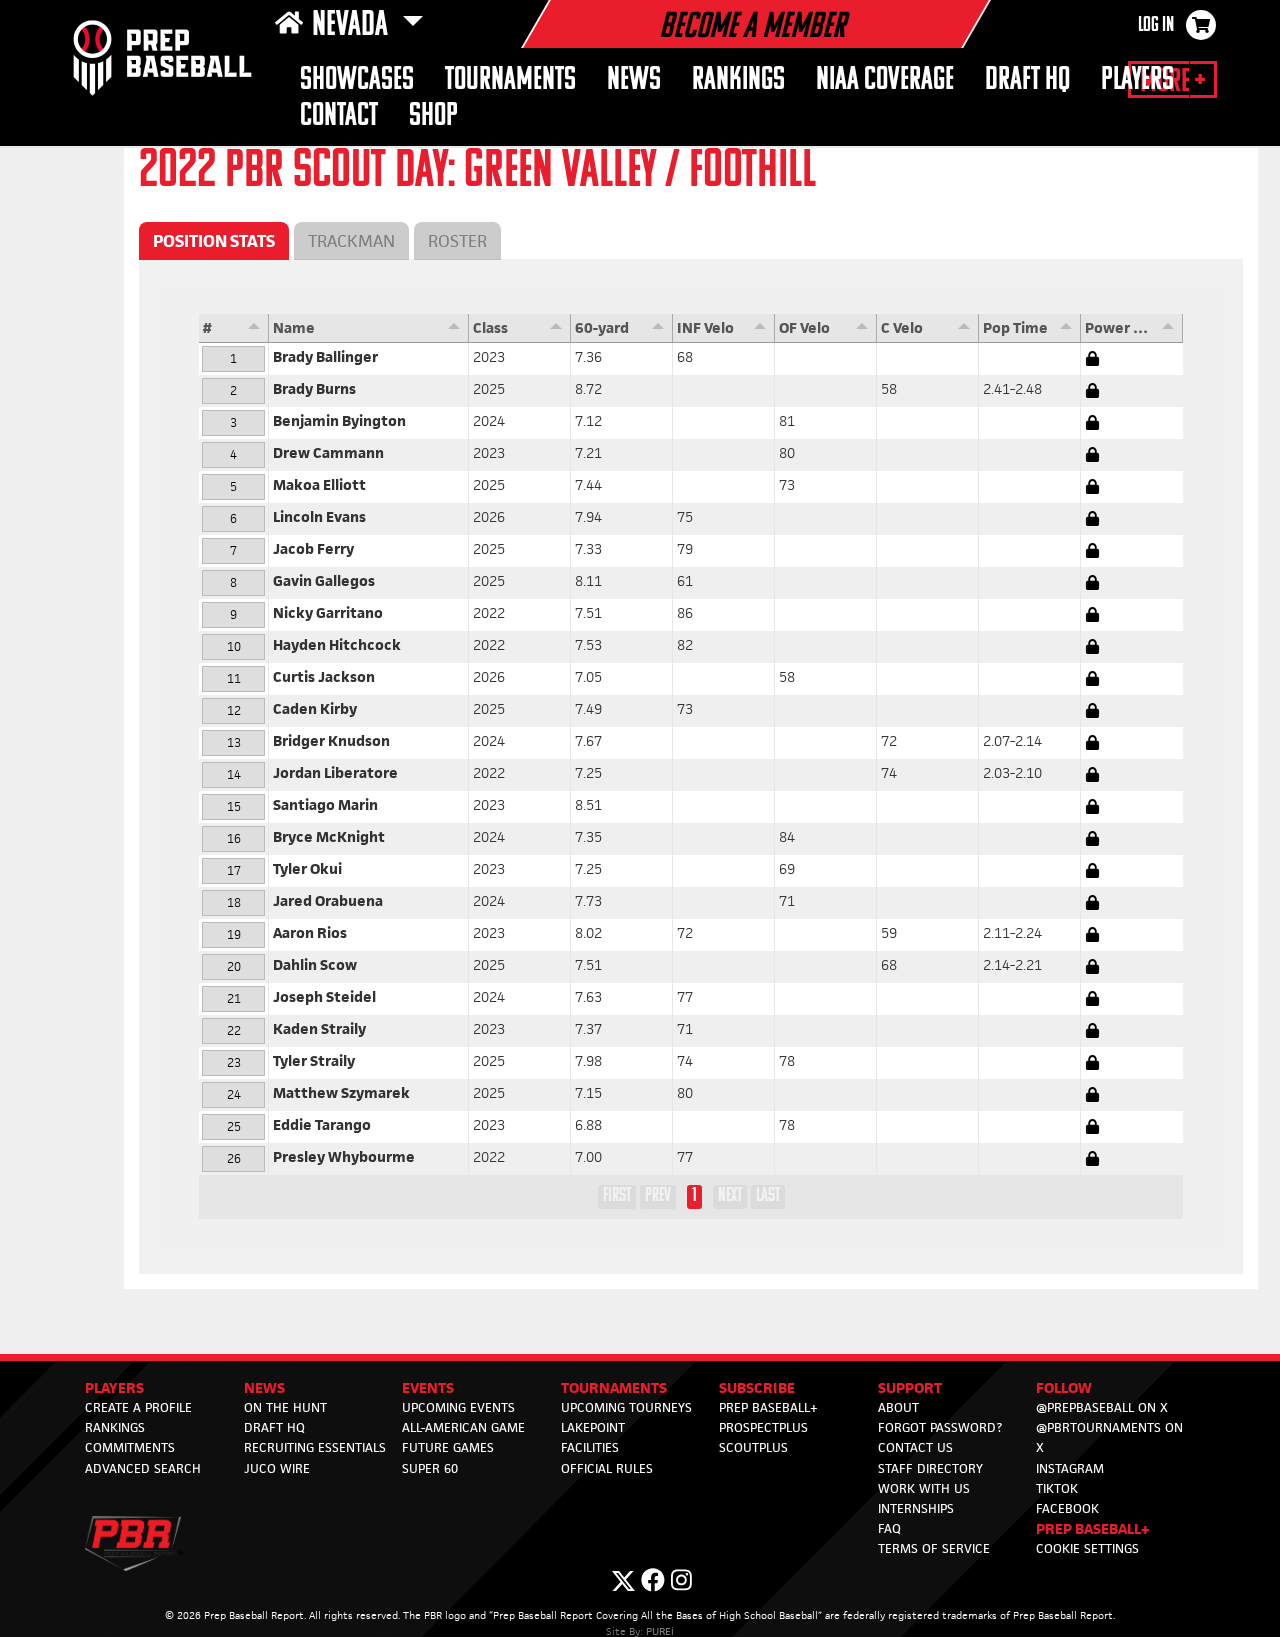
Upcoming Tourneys (626, 1407)
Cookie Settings (1087, 1548)
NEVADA (353, 26)
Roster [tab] (457, 241)
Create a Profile (138, 1407)
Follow (1064, 1387)
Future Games (448, 1447)
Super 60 (430, 1468)
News (634, 80)
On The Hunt (285, 1407)
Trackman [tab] (351, 241)
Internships (916, 1508)
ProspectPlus (763, 1427)
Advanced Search (143, 1468)
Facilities (590, 1447)
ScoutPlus (753, 1447)
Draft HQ (1027, 80)
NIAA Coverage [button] (885, 80)
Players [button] (1137, 80)
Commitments (130, 1447)
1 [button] (694, 1196)
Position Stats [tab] (214, 241)
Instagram (1070, 1468)
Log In (1156, 26)
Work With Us (924, 1488)
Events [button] (428, 1387)
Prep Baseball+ (768, 1407)
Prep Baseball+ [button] (1093, 1528)
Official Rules (607, 1468)
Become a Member (752, 28)
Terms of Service (934, 1548)
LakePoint (593, 1427)
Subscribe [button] (757, 1387)
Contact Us (915, 1447)
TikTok (1057, 1488)
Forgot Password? (940, 1427)
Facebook (1067, 1508)
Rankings (738, 80)
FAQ (889, 1528)
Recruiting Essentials (315, 1447)
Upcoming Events (458, 1407)
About (898, 1407)
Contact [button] (339, 116)
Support (910, 1387)
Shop (433, 116)
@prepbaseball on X (1102, 1407)
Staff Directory (930, 1468)
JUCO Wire (277, 1468)
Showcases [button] (357, 80)
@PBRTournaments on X (1109, 1437)
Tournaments (510, 80)
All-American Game (463, 1427)
